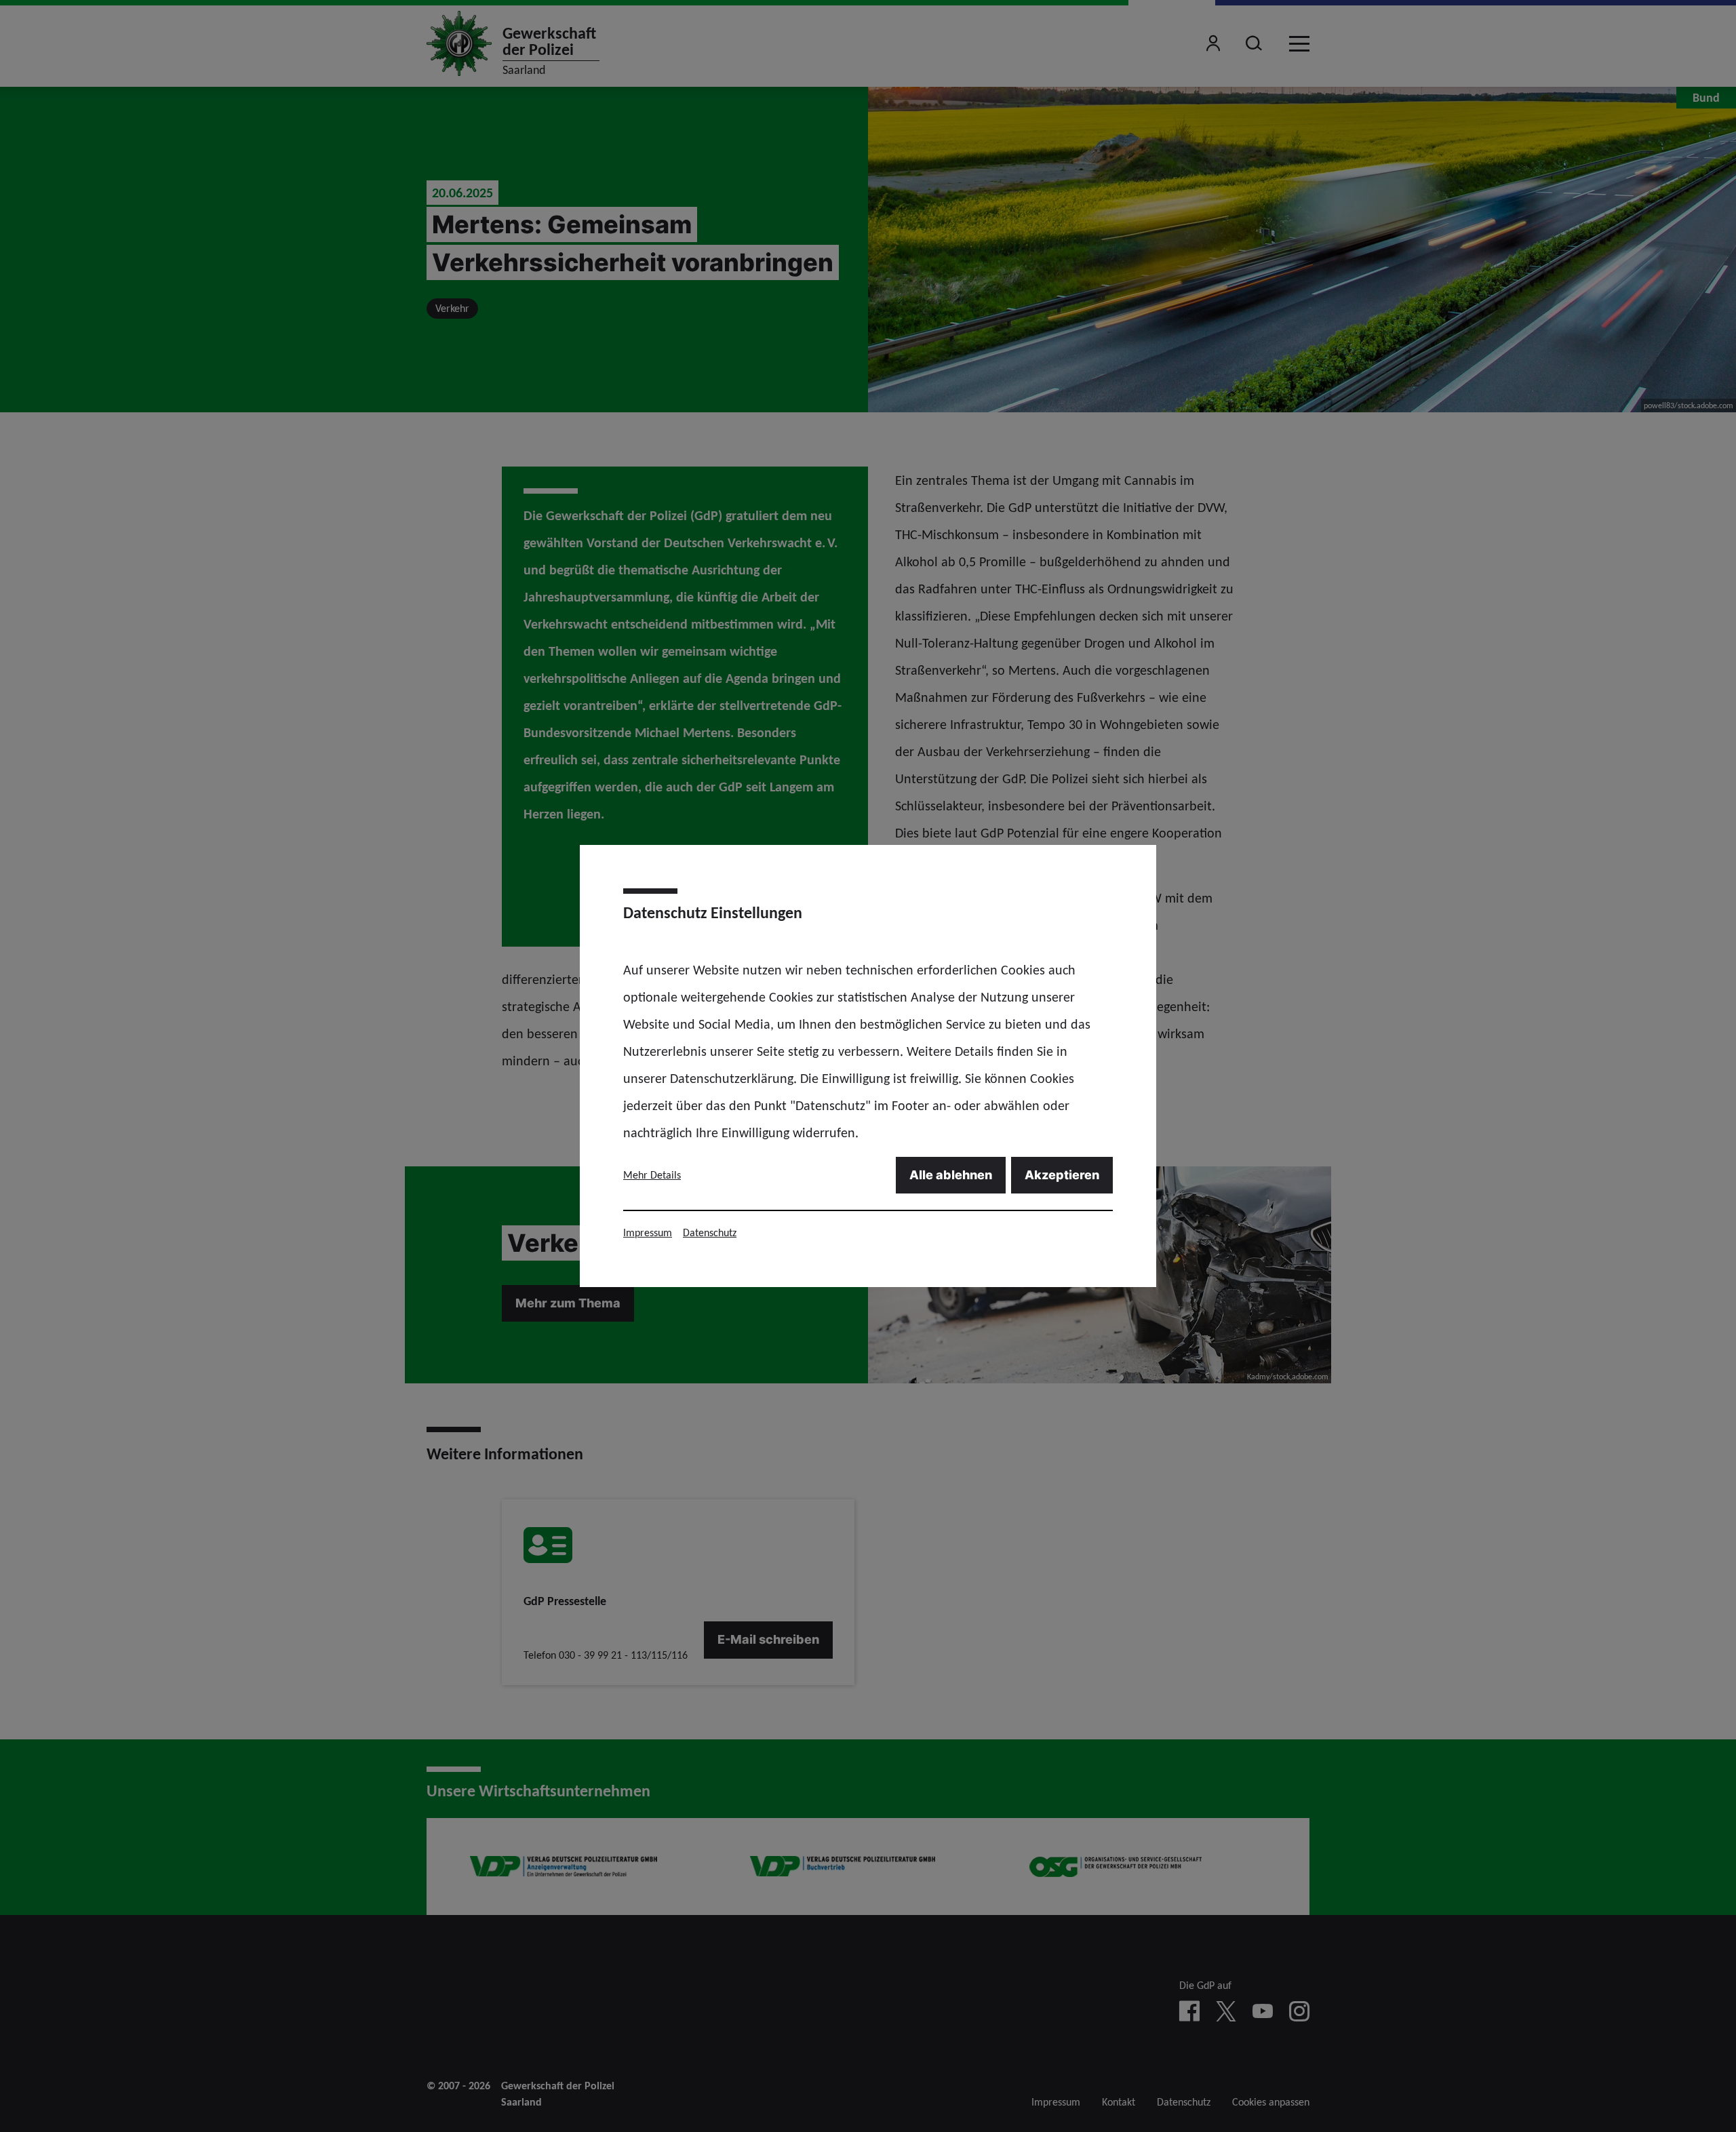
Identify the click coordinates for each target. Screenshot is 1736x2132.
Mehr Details (652, 1175)
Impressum (648, 1232)
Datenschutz (710, 1232)
